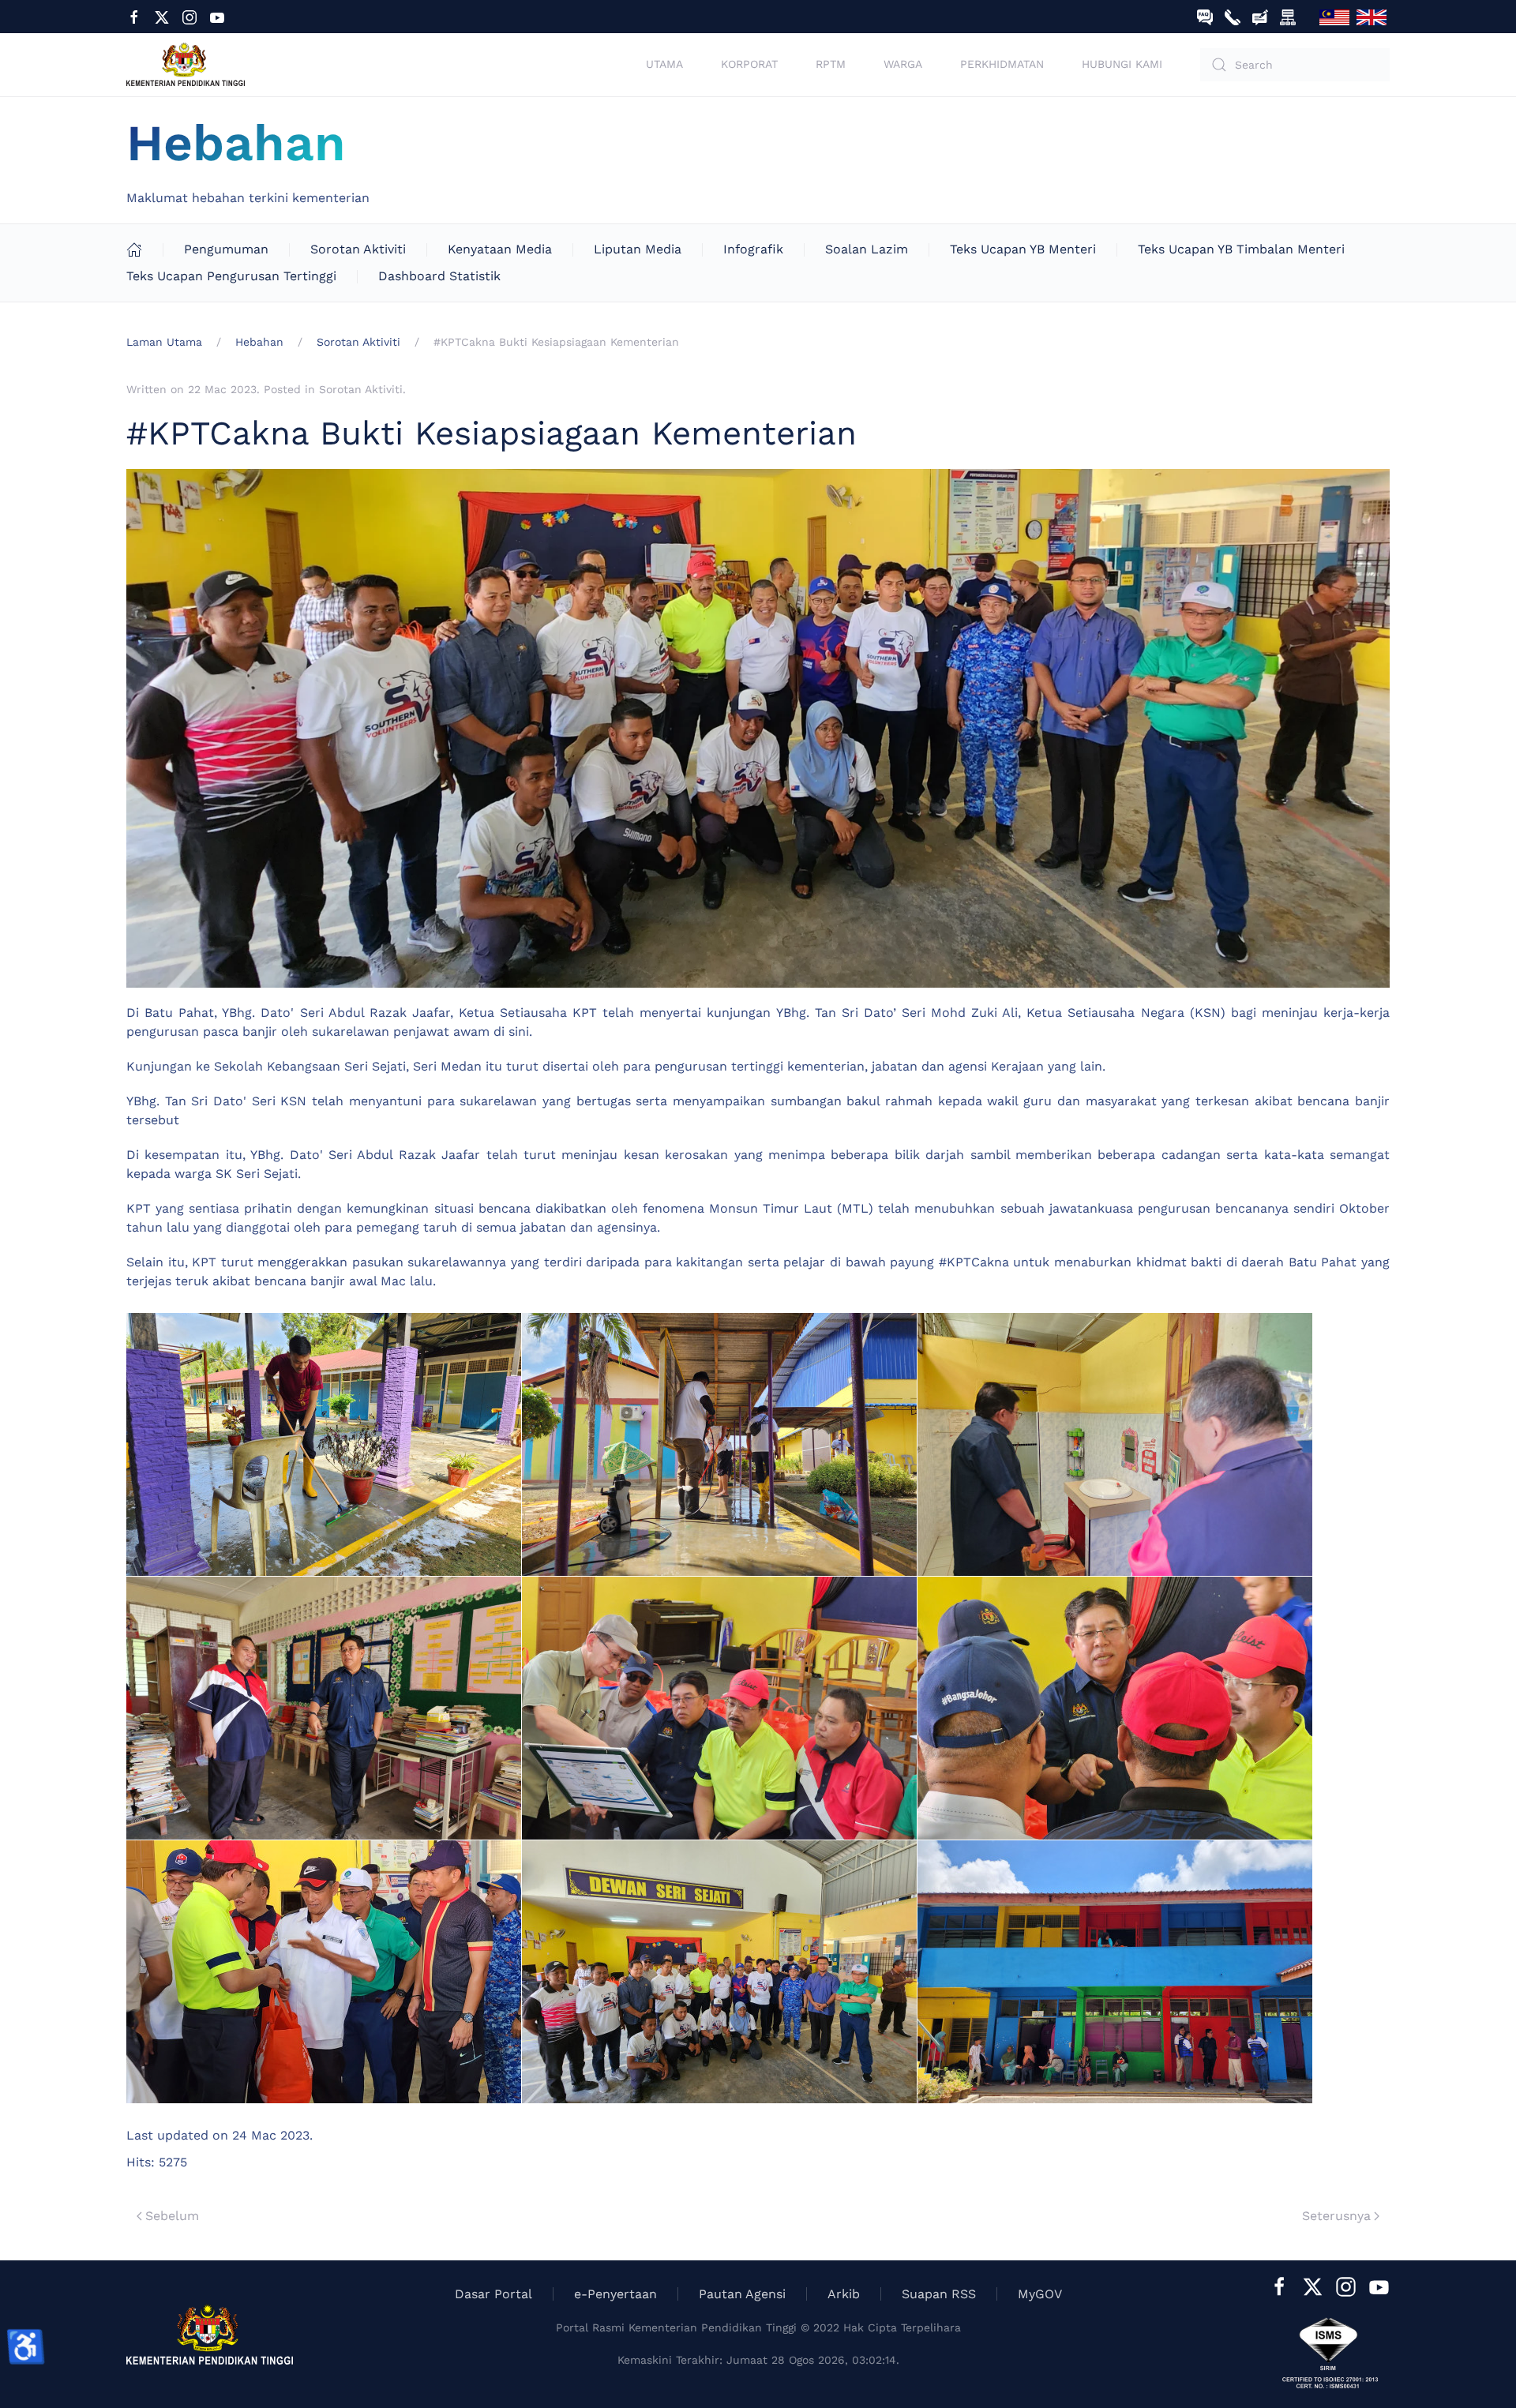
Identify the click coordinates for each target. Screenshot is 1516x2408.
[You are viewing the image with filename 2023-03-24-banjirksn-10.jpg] (1115, 1972)
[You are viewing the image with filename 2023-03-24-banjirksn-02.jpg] (719, 1444)
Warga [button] (903, 64)
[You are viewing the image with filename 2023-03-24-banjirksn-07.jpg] (1115, 1708)
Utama (664, 64)
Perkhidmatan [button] (1002, 64)
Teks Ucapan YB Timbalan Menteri (1241, 249)
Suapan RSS (939, 2294)
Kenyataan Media (500, 249)
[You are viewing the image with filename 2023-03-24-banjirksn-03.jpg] (1115, 1444)
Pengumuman (226, 249)
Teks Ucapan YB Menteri (1023, 249)
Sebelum (172, 2216)
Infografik (753, 249)
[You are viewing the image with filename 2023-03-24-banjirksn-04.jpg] (324, 1708)
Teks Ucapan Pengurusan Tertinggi (231, 276)
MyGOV (1040, 2294)
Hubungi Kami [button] (1122, 64)
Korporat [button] (749, 64)
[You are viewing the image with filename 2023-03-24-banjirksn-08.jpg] (324, 1972)
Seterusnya (1336, 2216)
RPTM (831, 64)
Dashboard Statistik (439, 276)
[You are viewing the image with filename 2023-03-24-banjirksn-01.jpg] (324, 1444)
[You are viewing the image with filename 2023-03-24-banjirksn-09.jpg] (719, 1972)
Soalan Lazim (867, 249)
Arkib (844, 2294)
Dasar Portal (493, 2294)
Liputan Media (638, 249)
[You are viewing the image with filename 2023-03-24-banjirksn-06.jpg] (719, 1708)
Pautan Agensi (742, 2294)
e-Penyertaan (615, 2294)
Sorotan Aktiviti (358, 249)
